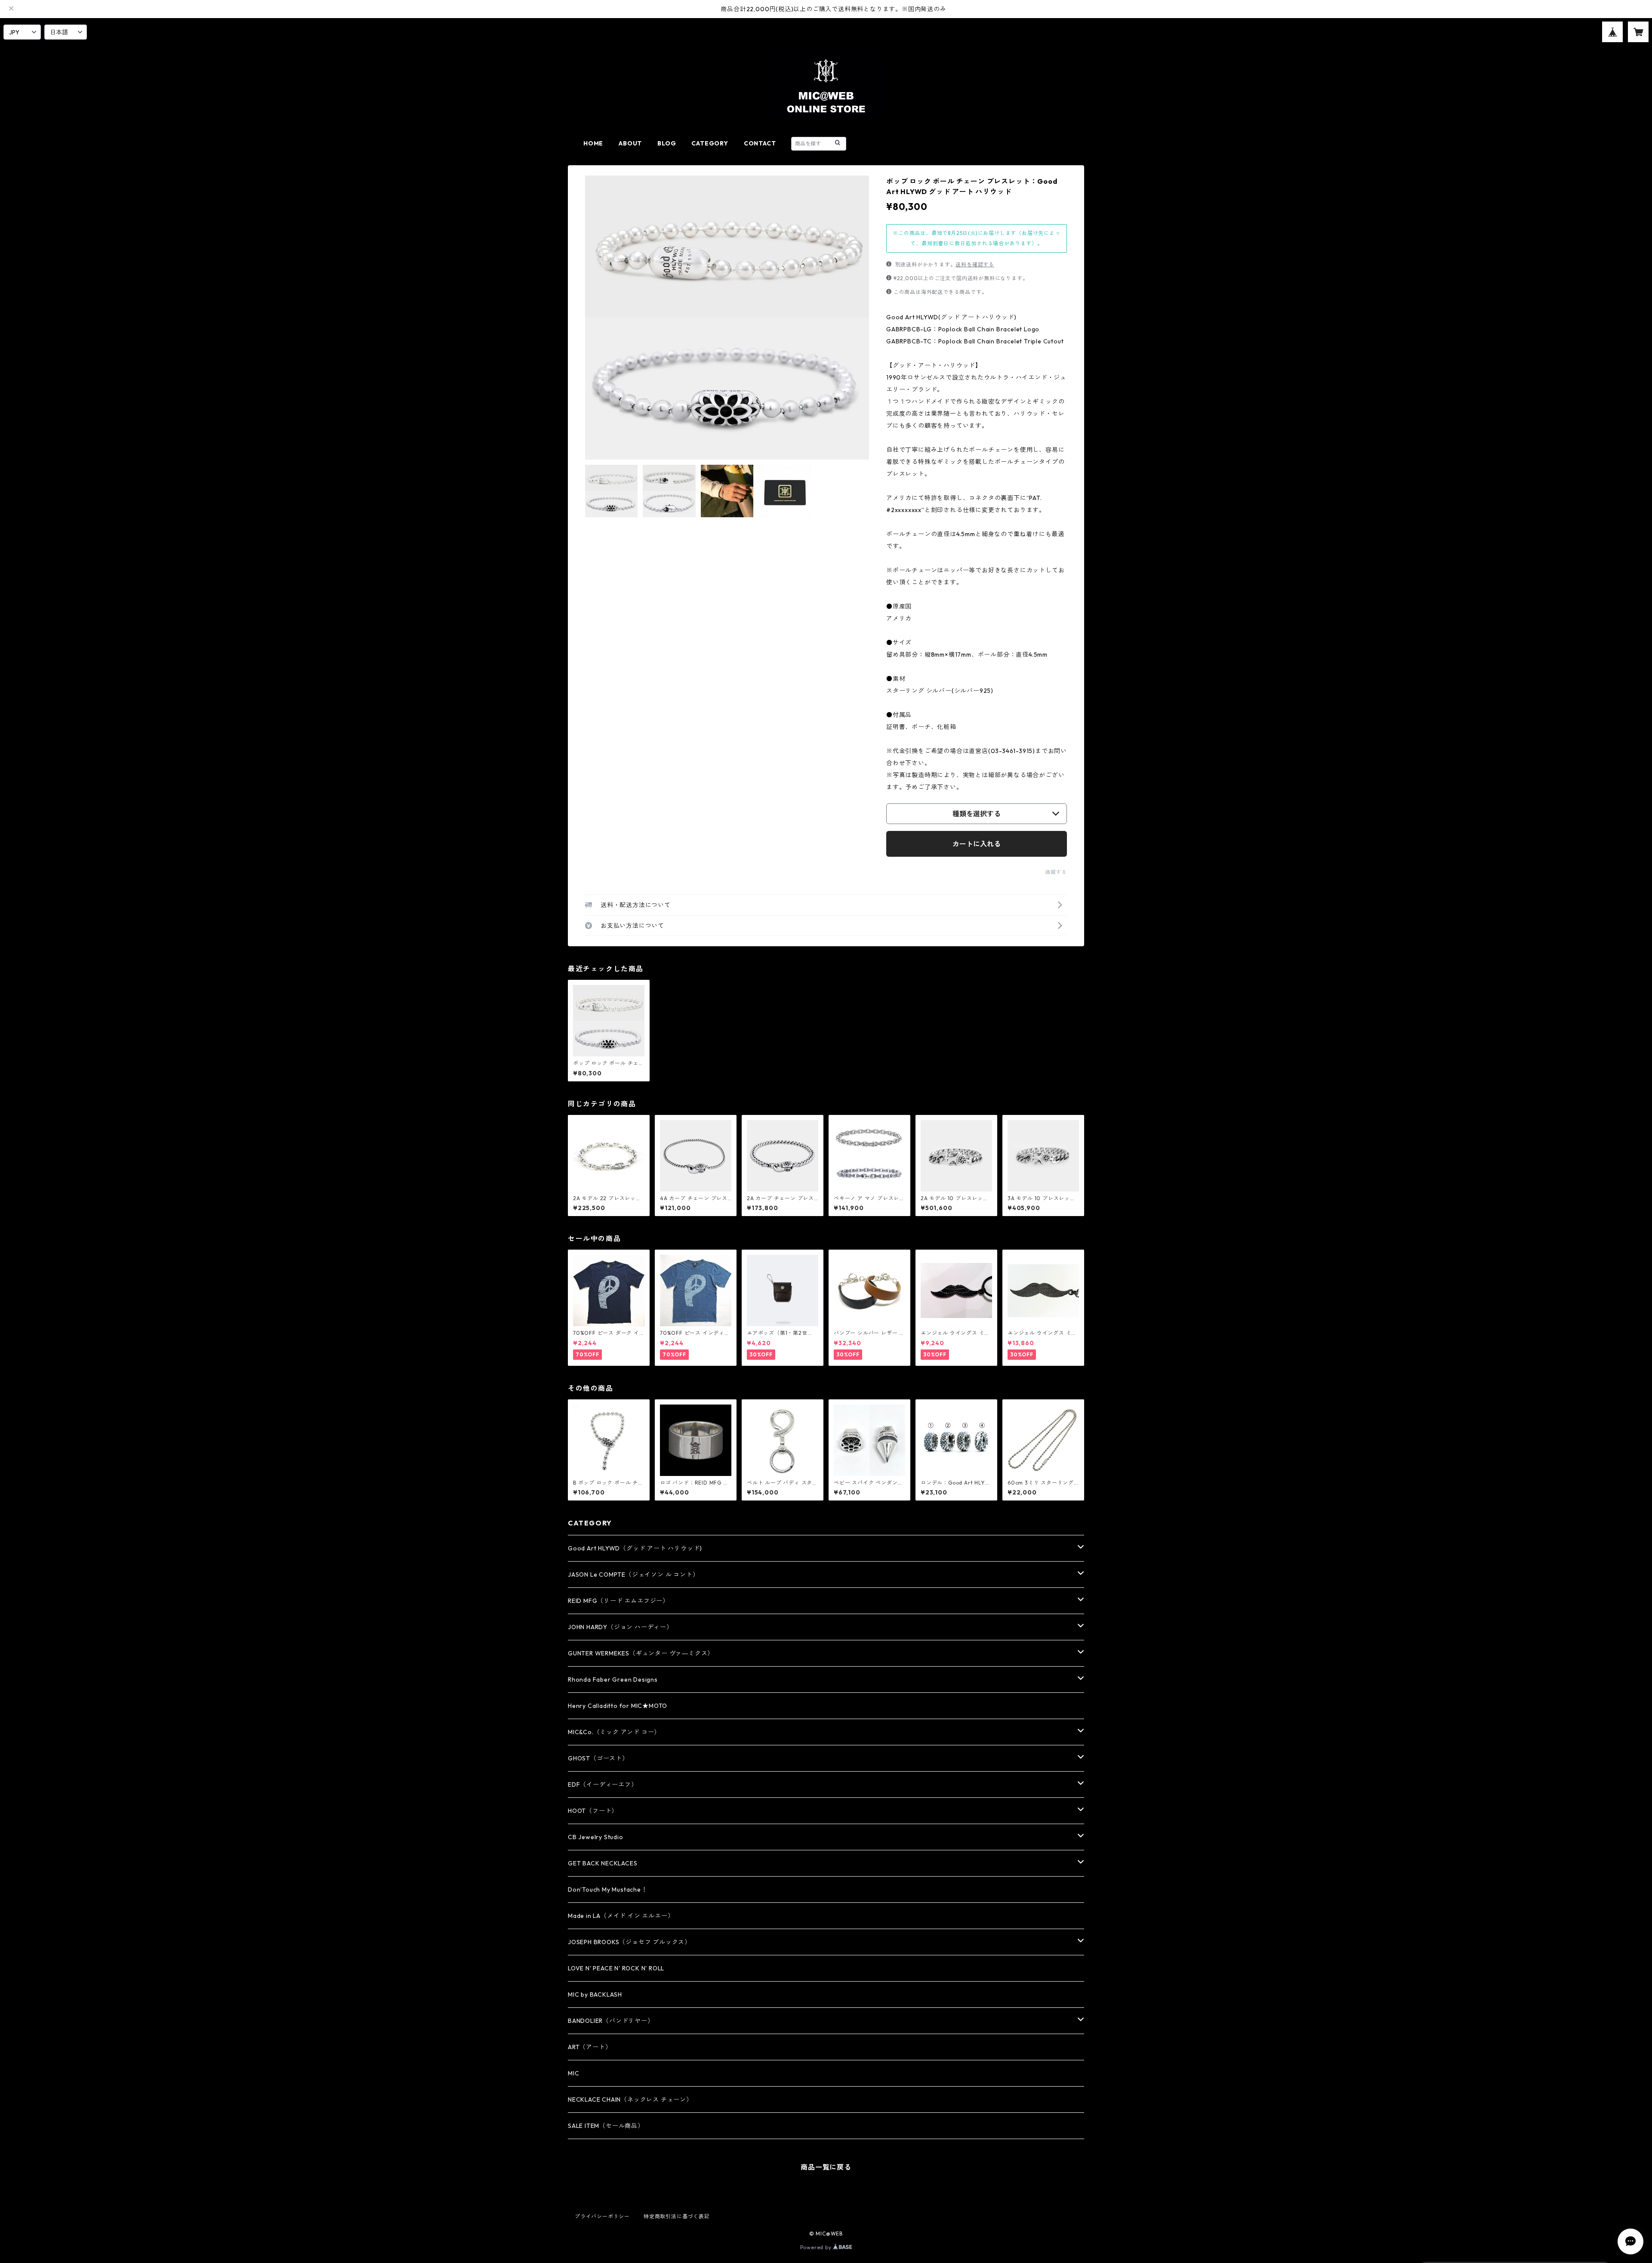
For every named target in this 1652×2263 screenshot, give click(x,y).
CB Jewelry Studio (596, 1837)
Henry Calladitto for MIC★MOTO (618, 1706)
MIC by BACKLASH (595, 1994)
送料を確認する (975, 264)
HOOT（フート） (593, 1811)
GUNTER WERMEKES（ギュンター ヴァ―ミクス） (641, 1653)
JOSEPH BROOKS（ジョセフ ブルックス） (629, 1942)
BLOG (667, 143)
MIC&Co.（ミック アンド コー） (614, 1732)
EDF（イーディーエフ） (603, 1784)
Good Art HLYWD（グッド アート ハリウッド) (635, 1548)
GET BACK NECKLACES (603, 1863)
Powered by (817, 2247)
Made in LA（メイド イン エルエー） (621, 1916)
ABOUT (630, 143)
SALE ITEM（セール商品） (606, 2126)
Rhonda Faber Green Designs (613, 1679)
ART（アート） (590, 2047)
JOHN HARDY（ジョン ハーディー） (620, 1627)
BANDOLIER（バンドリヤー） (611, 2021)
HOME (593, 143)
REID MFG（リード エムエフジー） (618, 1601)
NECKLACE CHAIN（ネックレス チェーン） (630, 2099)
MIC (573, 2073)
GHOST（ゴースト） (598, 1758)
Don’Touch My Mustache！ (608, 1889)
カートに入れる (977, 844)
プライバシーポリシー (602, 2216)
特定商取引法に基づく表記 (677, 2216)
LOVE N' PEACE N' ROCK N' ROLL (616, 1968)
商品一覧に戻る (826, 2167)
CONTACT (760, 143)
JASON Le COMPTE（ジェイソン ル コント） (633, 1575)
